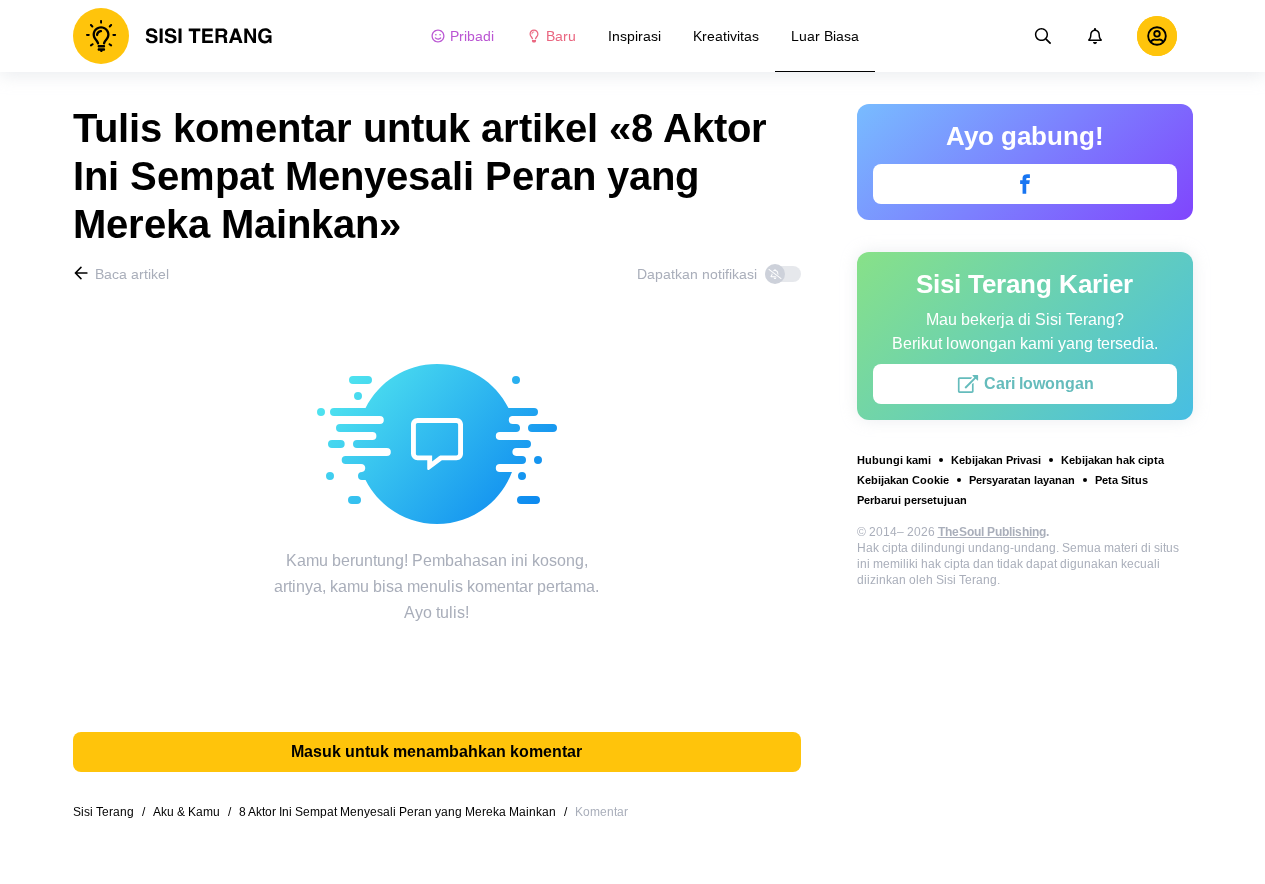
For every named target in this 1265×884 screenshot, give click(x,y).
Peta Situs (1121, 480)
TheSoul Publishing (992, 532)
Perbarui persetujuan (912, 500)
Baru (561, 36)
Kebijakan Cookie (903, 480)
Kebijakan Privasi (996, 460)
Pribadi (472, 36)
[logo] (173, 36)
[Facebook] (1025, 184)
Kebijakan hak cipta (1112, 460)
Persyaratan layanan (1022, 480)
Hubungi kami (894, 460)
